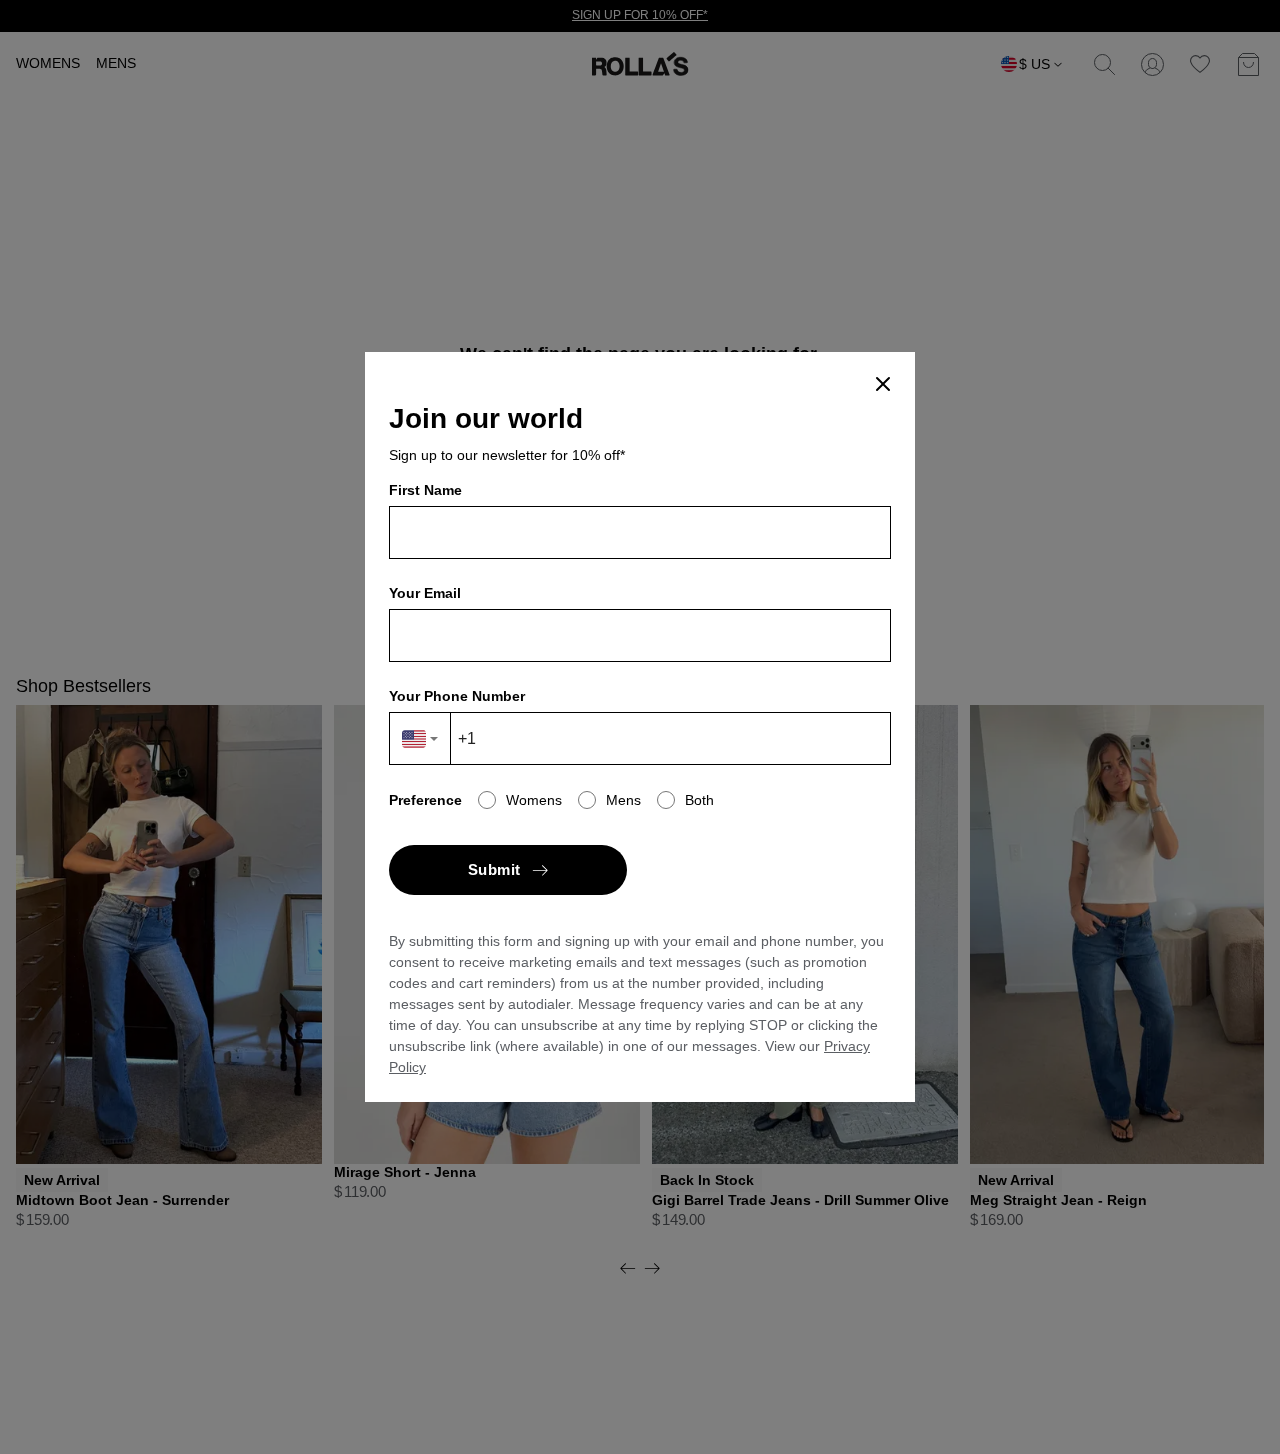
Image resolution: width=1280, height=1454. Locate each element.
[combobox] (420, 738)
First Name (425, 490)
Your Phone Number (457, 696)
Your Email (425, 593)
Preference (425, 800)
